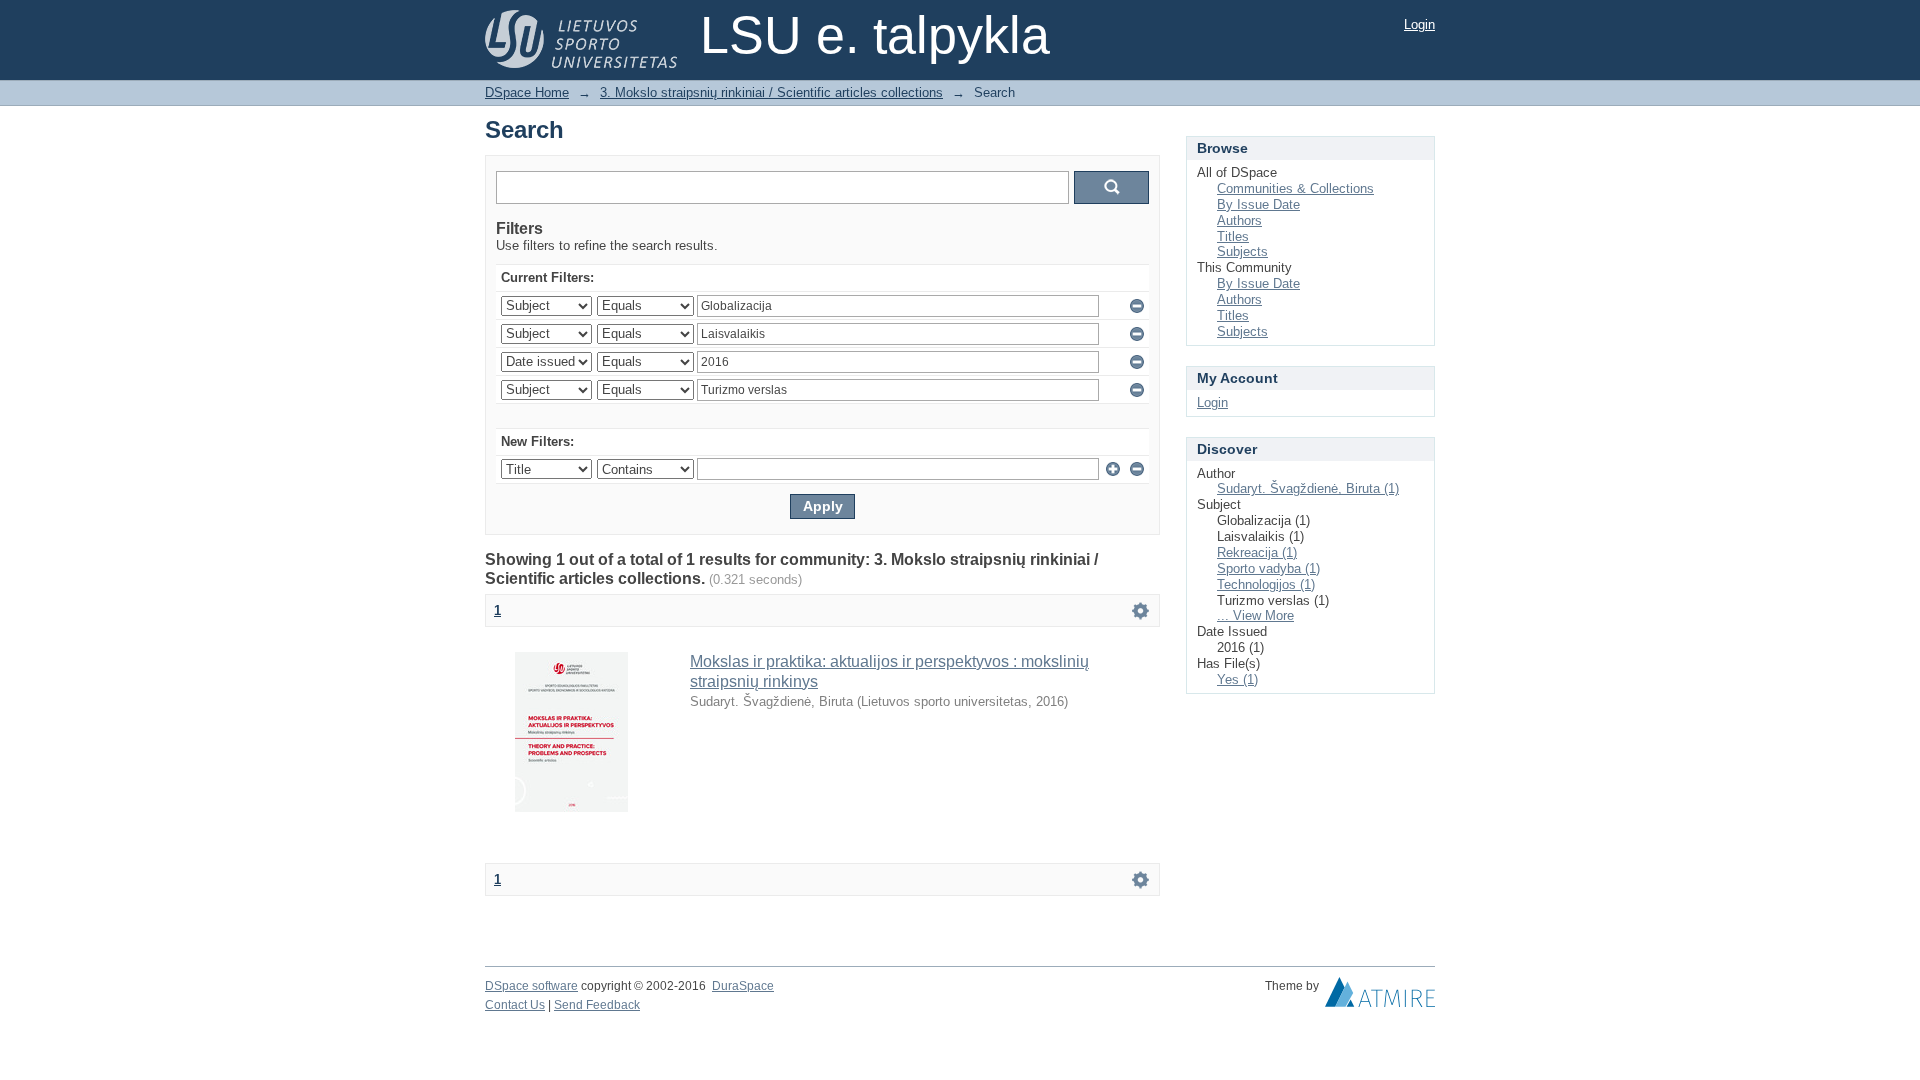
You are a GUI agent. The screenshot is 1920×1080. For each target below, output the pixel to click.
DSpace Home (527, 92)
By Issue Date (1258, 204)
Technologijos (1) (1266, 584)
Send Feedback (597, 1005)
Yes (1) (1237, 679)
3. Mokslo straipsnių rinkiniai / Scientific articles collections (771, 92)
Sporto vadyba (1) (1268, 568)
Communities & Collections (1295, 188)
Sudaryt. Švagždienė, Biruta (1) (1308, 488)
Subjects (1242, 251)
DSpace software (531, 986)
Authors (1239, 220)
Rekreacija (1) (1257, 552)
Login (1419, 24)
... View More (1255, 615)
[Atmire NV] (1380, 997)
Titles (1233, 236)
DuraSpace (743, 986)
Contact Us (515, 1005)
